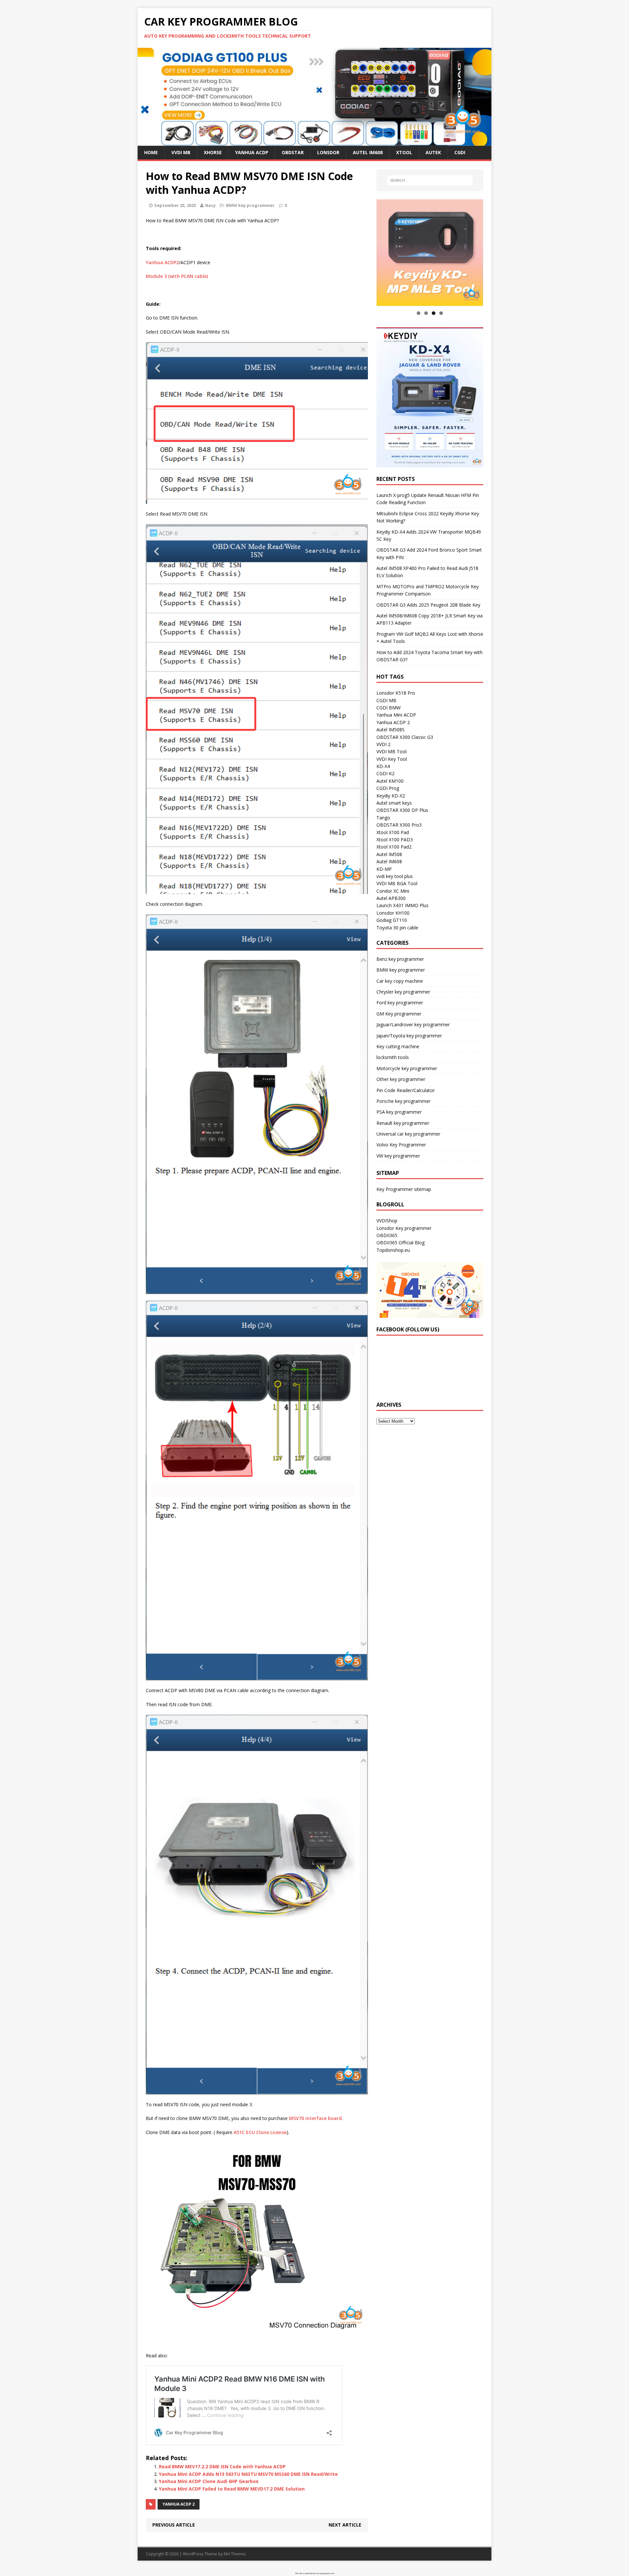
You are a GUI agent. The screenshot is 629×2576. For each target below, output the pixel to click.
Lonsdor (328, 152)
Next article (345, 2525)
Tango (383, 818)
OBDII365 (387, 1236)
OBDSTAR (293, 152)
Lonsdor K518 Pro (396, 693)
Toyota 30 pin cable (397, 928)
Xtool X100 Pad (393, 832)
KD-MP (384, 869)
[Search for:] (430, 180)
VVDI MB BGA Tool (397, 884)
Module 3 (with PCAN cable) (177, 276)
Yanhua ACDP (252, 152)
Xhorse (213, 152)
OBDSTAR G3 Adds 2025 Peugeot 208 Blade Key (428, 605)
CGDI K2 (385, 774)
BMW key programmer (250, 205)
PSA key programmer (399, 1112)
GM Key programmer (399, 1014)
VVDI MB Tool (391, 752)
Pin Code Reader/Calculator (406, 1090)
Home (151, 152)
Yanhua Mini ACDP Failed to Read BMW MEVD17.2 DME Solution (232, 2489)
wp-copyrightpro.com (325, 2573)
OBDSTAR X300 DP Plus (402, 810)
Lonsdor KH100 (393, 913)
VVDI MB (181, 152)
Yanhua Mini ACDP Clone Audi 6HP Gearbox (209, 2481)
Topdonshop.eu (393, 1250)
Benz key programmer (400, 959)
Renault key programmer (403, 1123)
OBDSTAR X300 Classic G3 (405, 737)
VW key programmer (398, 1156)
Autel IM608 (368, 152)
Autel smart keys (394, 803)
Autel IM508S (391, 730)
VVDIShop (387, 1221)
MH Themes (235, 2554)
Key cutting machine (398, 1046)
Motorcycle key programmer (407, 1068)
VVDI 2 (383, 744)
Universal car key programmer (408, 1134)
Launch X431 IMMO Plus (402, 906)
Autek (433, 152)
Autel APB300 (391, 898)
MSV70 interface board (315, 2118)
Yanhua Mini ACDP (396, 715)
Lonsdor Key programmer (404, 1228)
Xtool (404, 152)
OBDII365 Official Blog (400, 1243)
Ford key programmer (400, 1003)
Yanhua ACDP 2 (179, 2504)
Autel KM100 (390, 781)
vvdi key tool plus (395, 876)
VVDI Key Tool (392, 759)
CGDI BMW (389, 708)
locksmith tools (393, 1058)
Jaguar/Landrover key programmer (413, 1025)
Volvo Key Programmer (401, 1145)
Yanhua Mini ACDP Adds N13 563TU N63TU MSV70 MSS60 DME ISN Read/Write (248, 2474)
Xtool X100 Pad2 (394, 847)
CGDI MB (386, 700)
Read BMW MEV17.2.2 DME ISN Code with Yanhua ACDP (222, 2466)
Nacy (210, 205)
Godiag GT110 (392, 920)
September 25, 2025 (175, 205)
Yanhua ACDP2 (162, 262)
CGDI (460, 152)
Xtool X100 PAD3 (395, 840)
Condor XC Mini (393, 891)
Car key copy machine (400, 981)
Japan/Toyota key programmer (409, 1036)
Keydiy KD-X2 (391, 796)
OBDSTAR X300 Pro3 (399, 825)
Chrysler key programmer (403, 992)
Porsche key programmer (403, 1101)
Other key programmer (401, 1079)
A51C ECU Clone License (260, 2132)
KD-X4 (383, 767)
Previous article (174, 2525)
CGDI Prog (388, 788)
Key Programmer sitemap (404, 1189)
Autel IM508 (389, 854)
